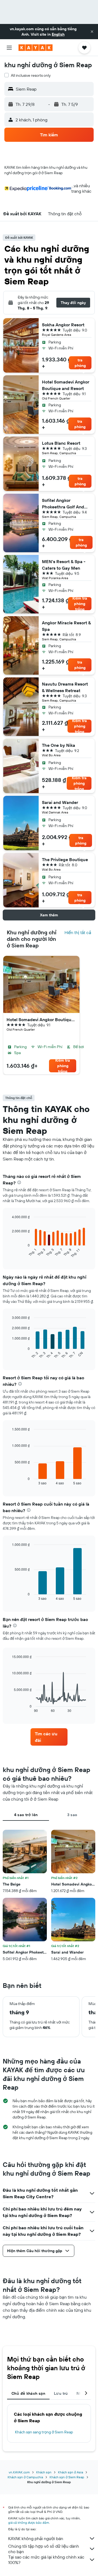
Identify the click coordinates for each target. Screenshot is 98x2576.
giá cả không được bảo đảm (29, 2523)
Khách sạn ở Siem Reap (67, 2477)
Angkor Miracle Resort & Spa (66, 626)
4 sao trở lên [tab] (26, 1815)
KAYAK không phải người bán (36, 2538)
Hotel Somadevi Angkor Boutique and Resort (66, 385)
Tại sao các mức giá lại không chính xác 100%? (46, 2560)
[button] (92, 32)
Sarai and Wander (60, 802)
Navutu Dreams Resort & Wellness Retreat (65, 687)
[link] (49, 1737)
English (58, 34)
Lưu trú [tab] (61, 2393)
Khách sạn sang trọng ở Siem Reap (44, 2432)
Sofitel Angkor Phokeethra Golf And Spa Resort (63, 504)
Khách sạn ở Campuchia (25, 2477)
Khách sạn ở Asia (71, 2472)
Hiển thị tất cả (78, 932)
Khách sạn (44, 2472)
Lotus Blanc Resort (61, 443)
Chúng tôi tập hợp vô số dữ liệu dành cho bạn (44, 2549)
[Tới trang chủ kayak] (36, 48)
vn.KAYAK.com (19, 2472)
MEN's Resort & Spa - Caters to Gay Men (64, 565)
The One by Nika (59, 745)
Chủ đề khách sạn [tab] (28, 2393)
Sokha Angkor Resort (63, 325)
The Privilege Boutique (65, 859)
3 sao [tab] (72, 1815)
